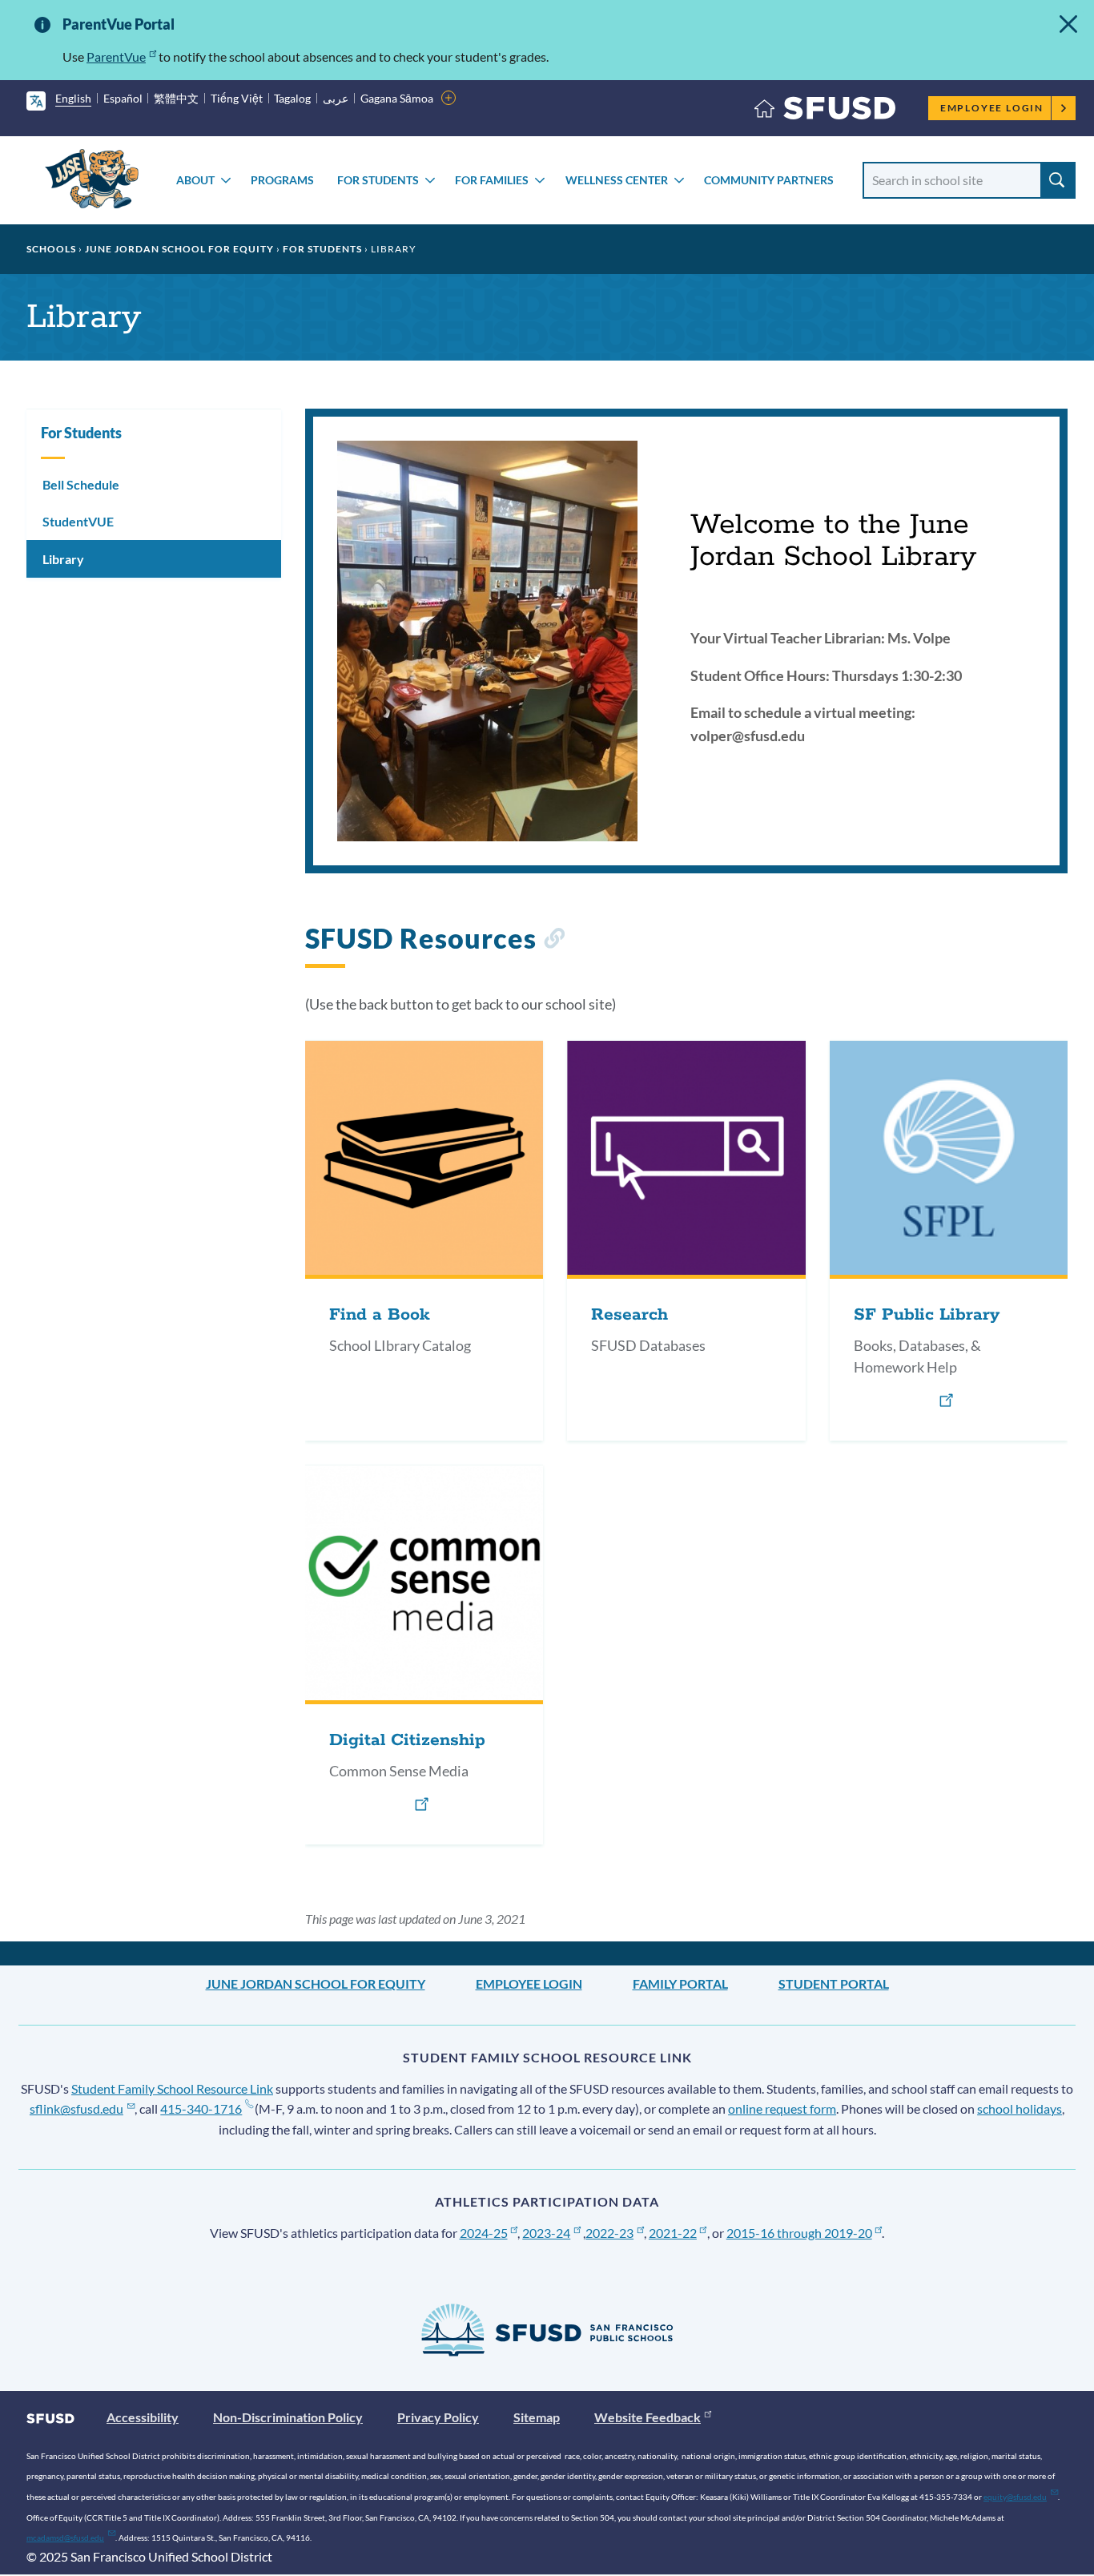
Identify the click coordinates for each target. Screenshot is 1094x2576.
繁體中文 (176, 98)
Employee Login (992, 108)
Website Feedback (648, 2417)
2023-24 (546, 2233)
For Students (378, 180)
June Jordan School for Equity (179, 249)
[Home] (825, 112)
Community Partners (769, 180)
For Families (492, 180)
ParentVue (116, 56)
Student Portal (834, 1983)
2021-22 (673, 2233)
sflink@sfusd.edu (76, 2108)
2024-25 (484, 2233)
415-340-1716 (201, 2108)
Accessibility (143, 2417)
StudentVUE (78, 521)
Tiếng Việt (237, 98)
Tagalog (292, 98)
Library (63, 559)
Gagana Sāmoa (397, 98)
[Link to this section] (554, 941)
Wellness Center (617, 180)
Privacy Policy (438, 2417)
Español (123, 98)
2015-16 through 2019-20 (799, 2233)
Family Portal (680, 1983)
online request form (782, 2108)
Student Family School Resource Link (172, 2088)
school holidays (1020, 2108)
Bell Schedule (81, 484)
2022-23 (609, 2233)
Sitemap (537, 2417)
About (195, 180)
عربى (336, 98)
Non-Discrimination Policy (288, 2417)
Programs (282, 180)
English (73, 98)
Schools (51, 249)
